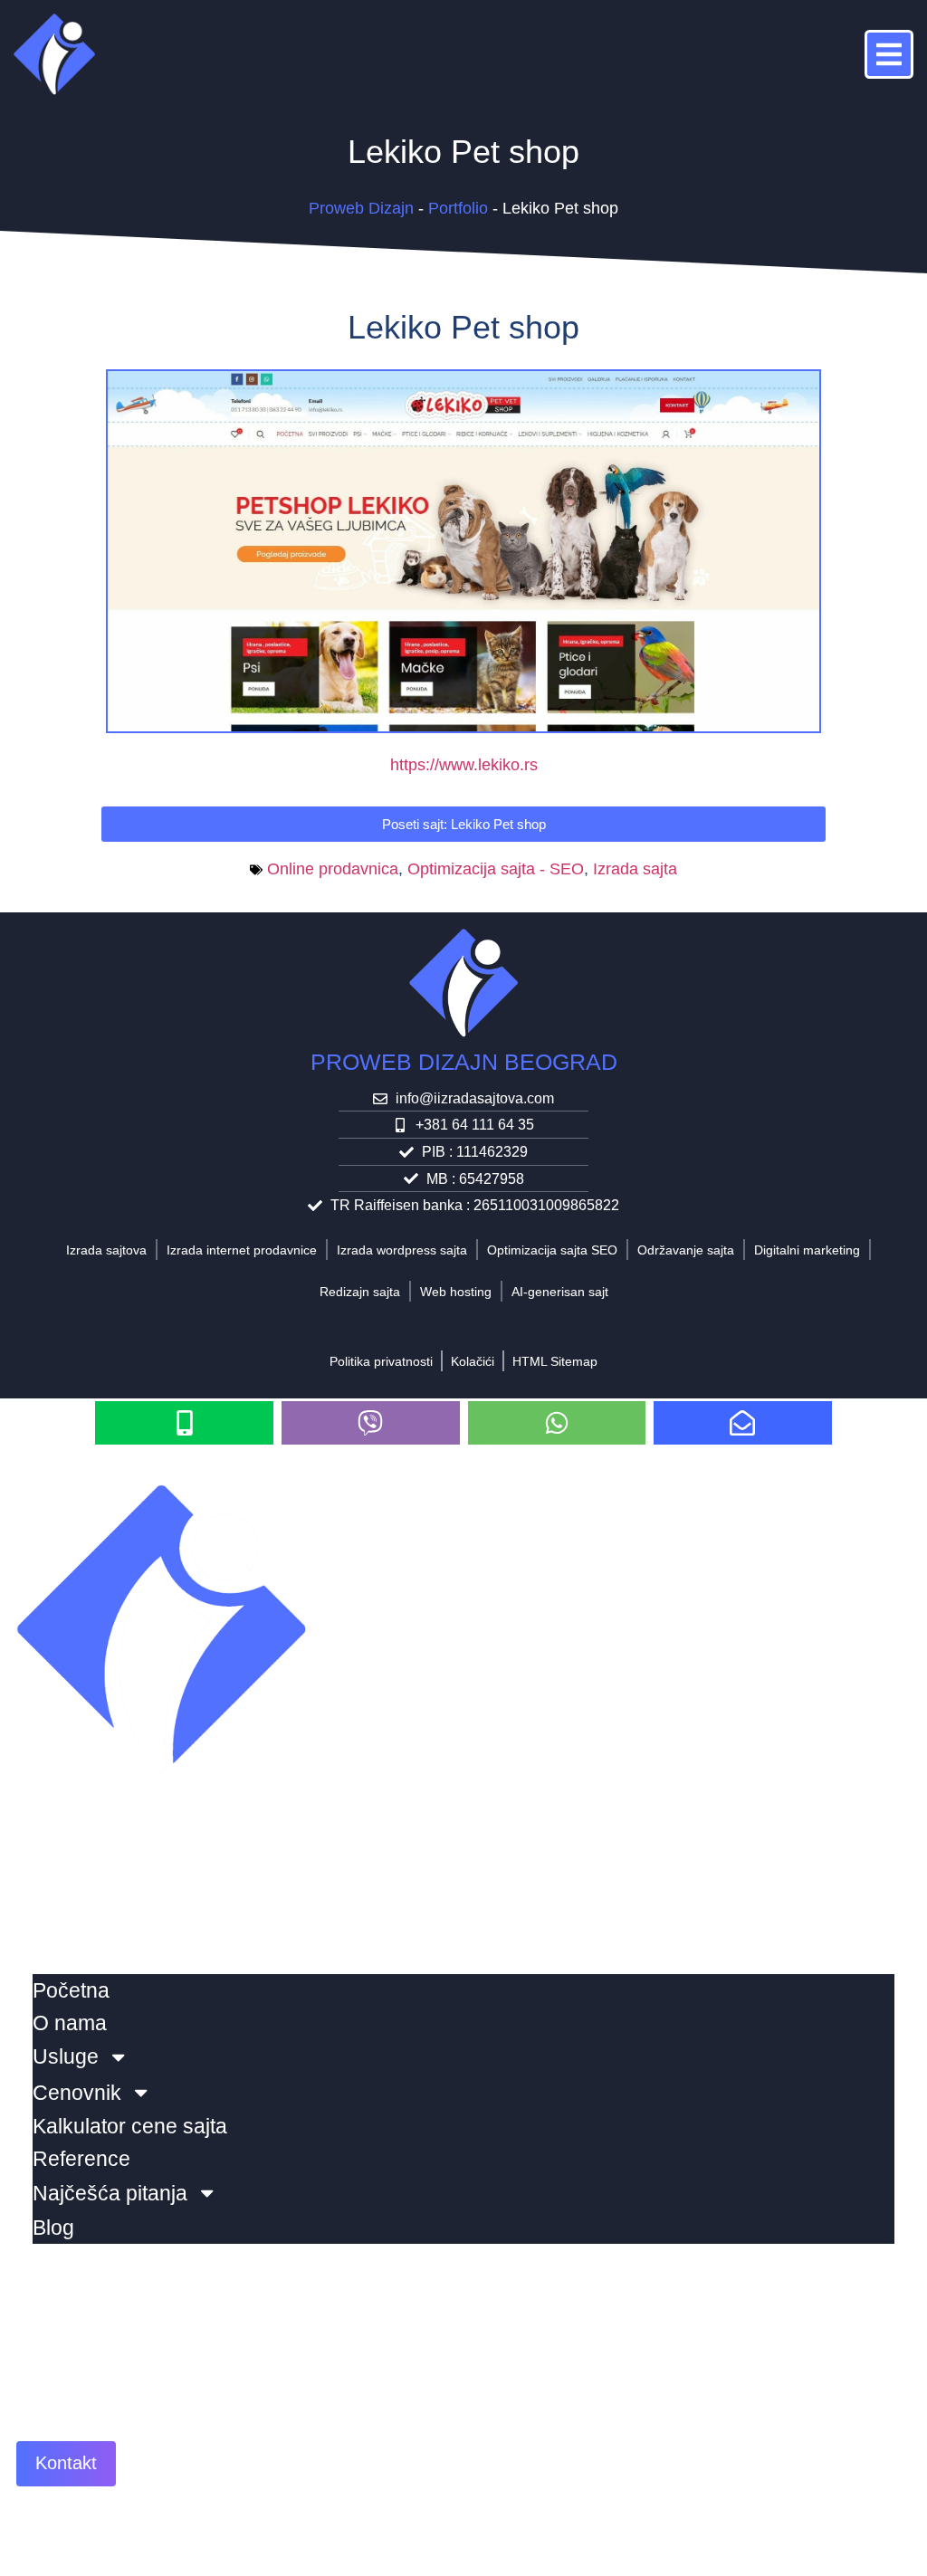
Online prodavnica (333, 869)
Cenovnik (77, 2093)
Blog (53, 2228)
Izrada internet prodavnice (242, 1250)
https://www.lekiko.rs (464, 765)
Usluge (66, 2056)
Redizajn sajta (360, 1292)
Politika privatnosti (381, 1361)
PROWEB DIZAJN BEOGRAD (464, 1062)
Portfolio (458, 208)
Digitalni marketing (807, 1250)
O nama (70, 2023)
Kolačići (473, 1361)
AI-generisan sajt (560, 1292)
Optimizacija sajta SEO (552, 1250)
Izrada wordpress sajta (402, 1250)
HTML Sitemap (555, 1361)
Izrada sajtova (106, 1250)
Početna (71, 1990)
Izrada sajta (635, 869)
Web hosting (456, 1292)
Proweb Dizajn (361, 208)
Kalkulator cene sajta (130, 2126)
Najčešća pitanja (110, 2193)
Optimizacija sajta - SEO (496, 869)
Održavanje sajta (686, 1250)
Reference (81, 2159)
